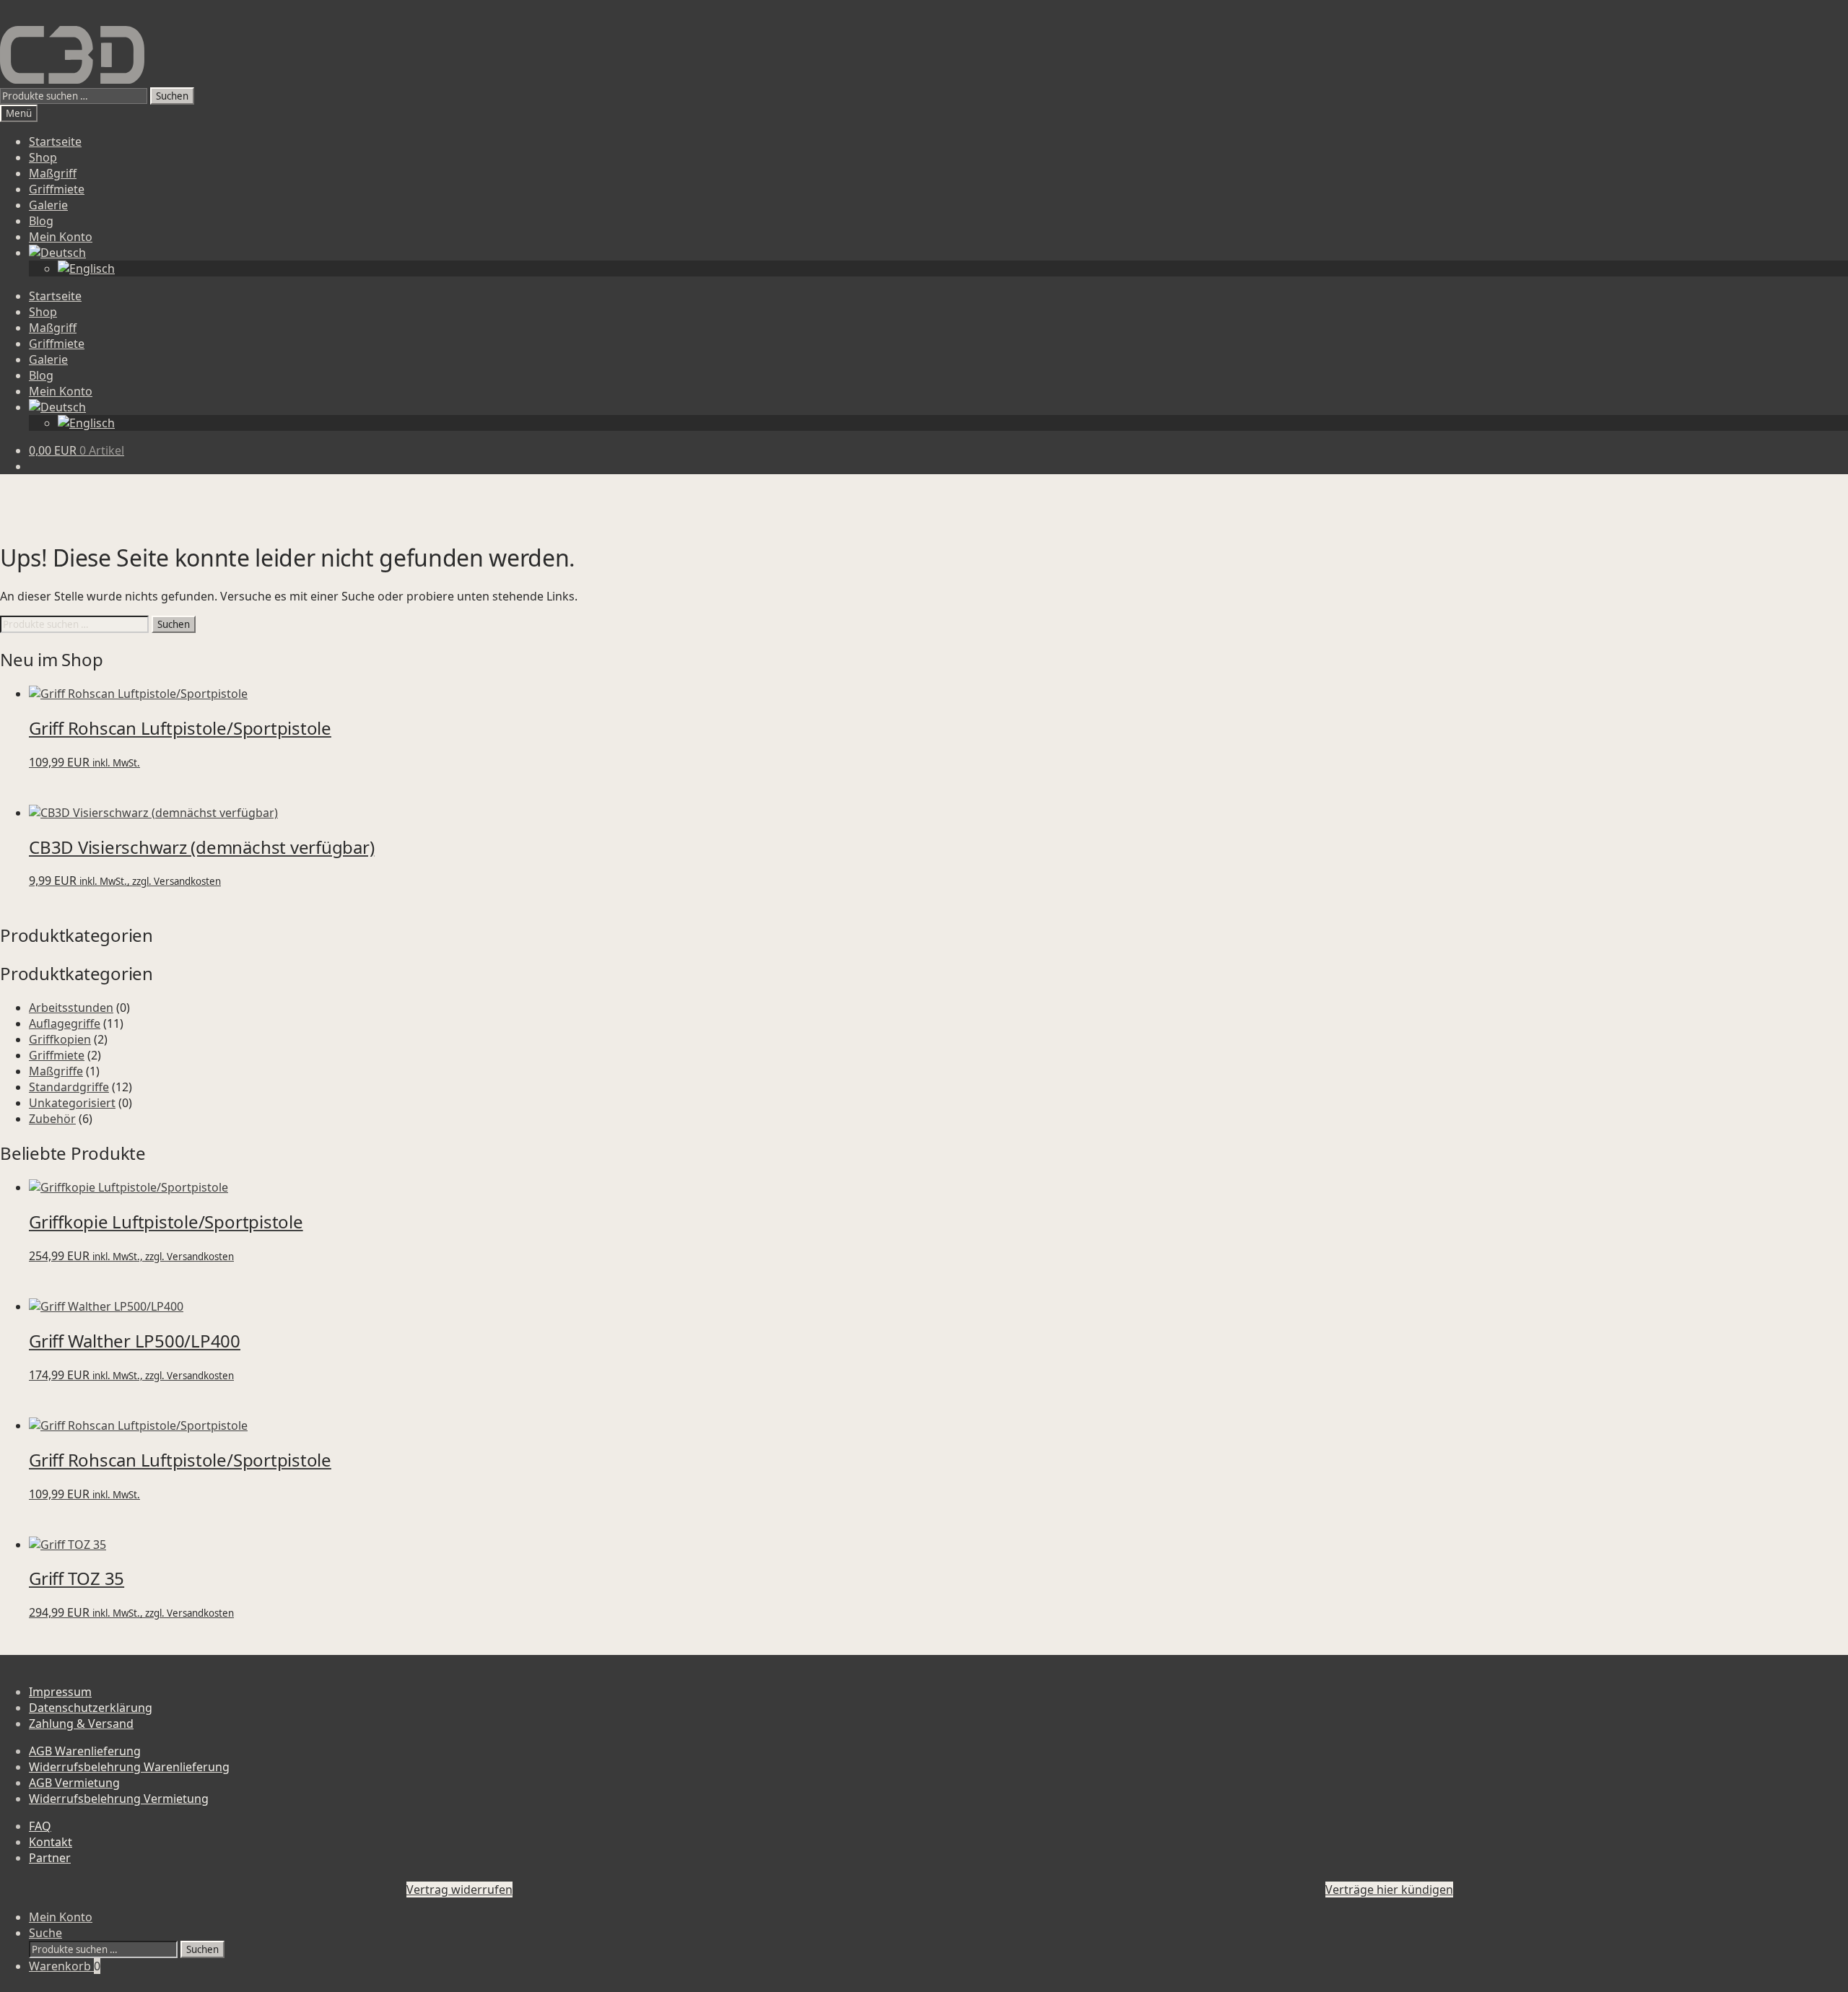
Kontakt (51, 1842)
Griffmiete (57, 189)
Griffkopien (60, 1039)
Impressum (60, 1692)
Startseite (55, 141)
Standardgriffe (69, 1087)
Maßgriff (53, 173)
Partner (50, 1858)
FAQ (40, 1826)
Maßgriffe (56, 1071)
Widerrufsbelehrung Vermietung (119, 1799)
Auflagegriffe (65, 1023)
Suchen (172, 96)
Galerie (48, 205)
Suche (45, 1933)
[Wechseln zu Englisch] (86, 268)
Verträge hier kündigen (1389, 1890)
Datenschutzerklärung (91, 1708)
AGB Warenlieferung (85, 1751)
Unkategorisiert (72, 1103)
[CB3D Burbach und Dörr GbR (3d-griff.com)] (72, 55)
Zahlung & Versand (81, 1724)
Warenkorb (65, 1966)
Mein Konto (61, 237)
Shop (43, 157)
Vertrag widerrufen (459, 1890)
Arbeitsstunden (71, 1008)
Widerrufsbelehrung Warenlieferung (129, 1767)
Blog (41, 221)
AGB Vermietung (74, 1783)
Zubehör (52, 1119)
